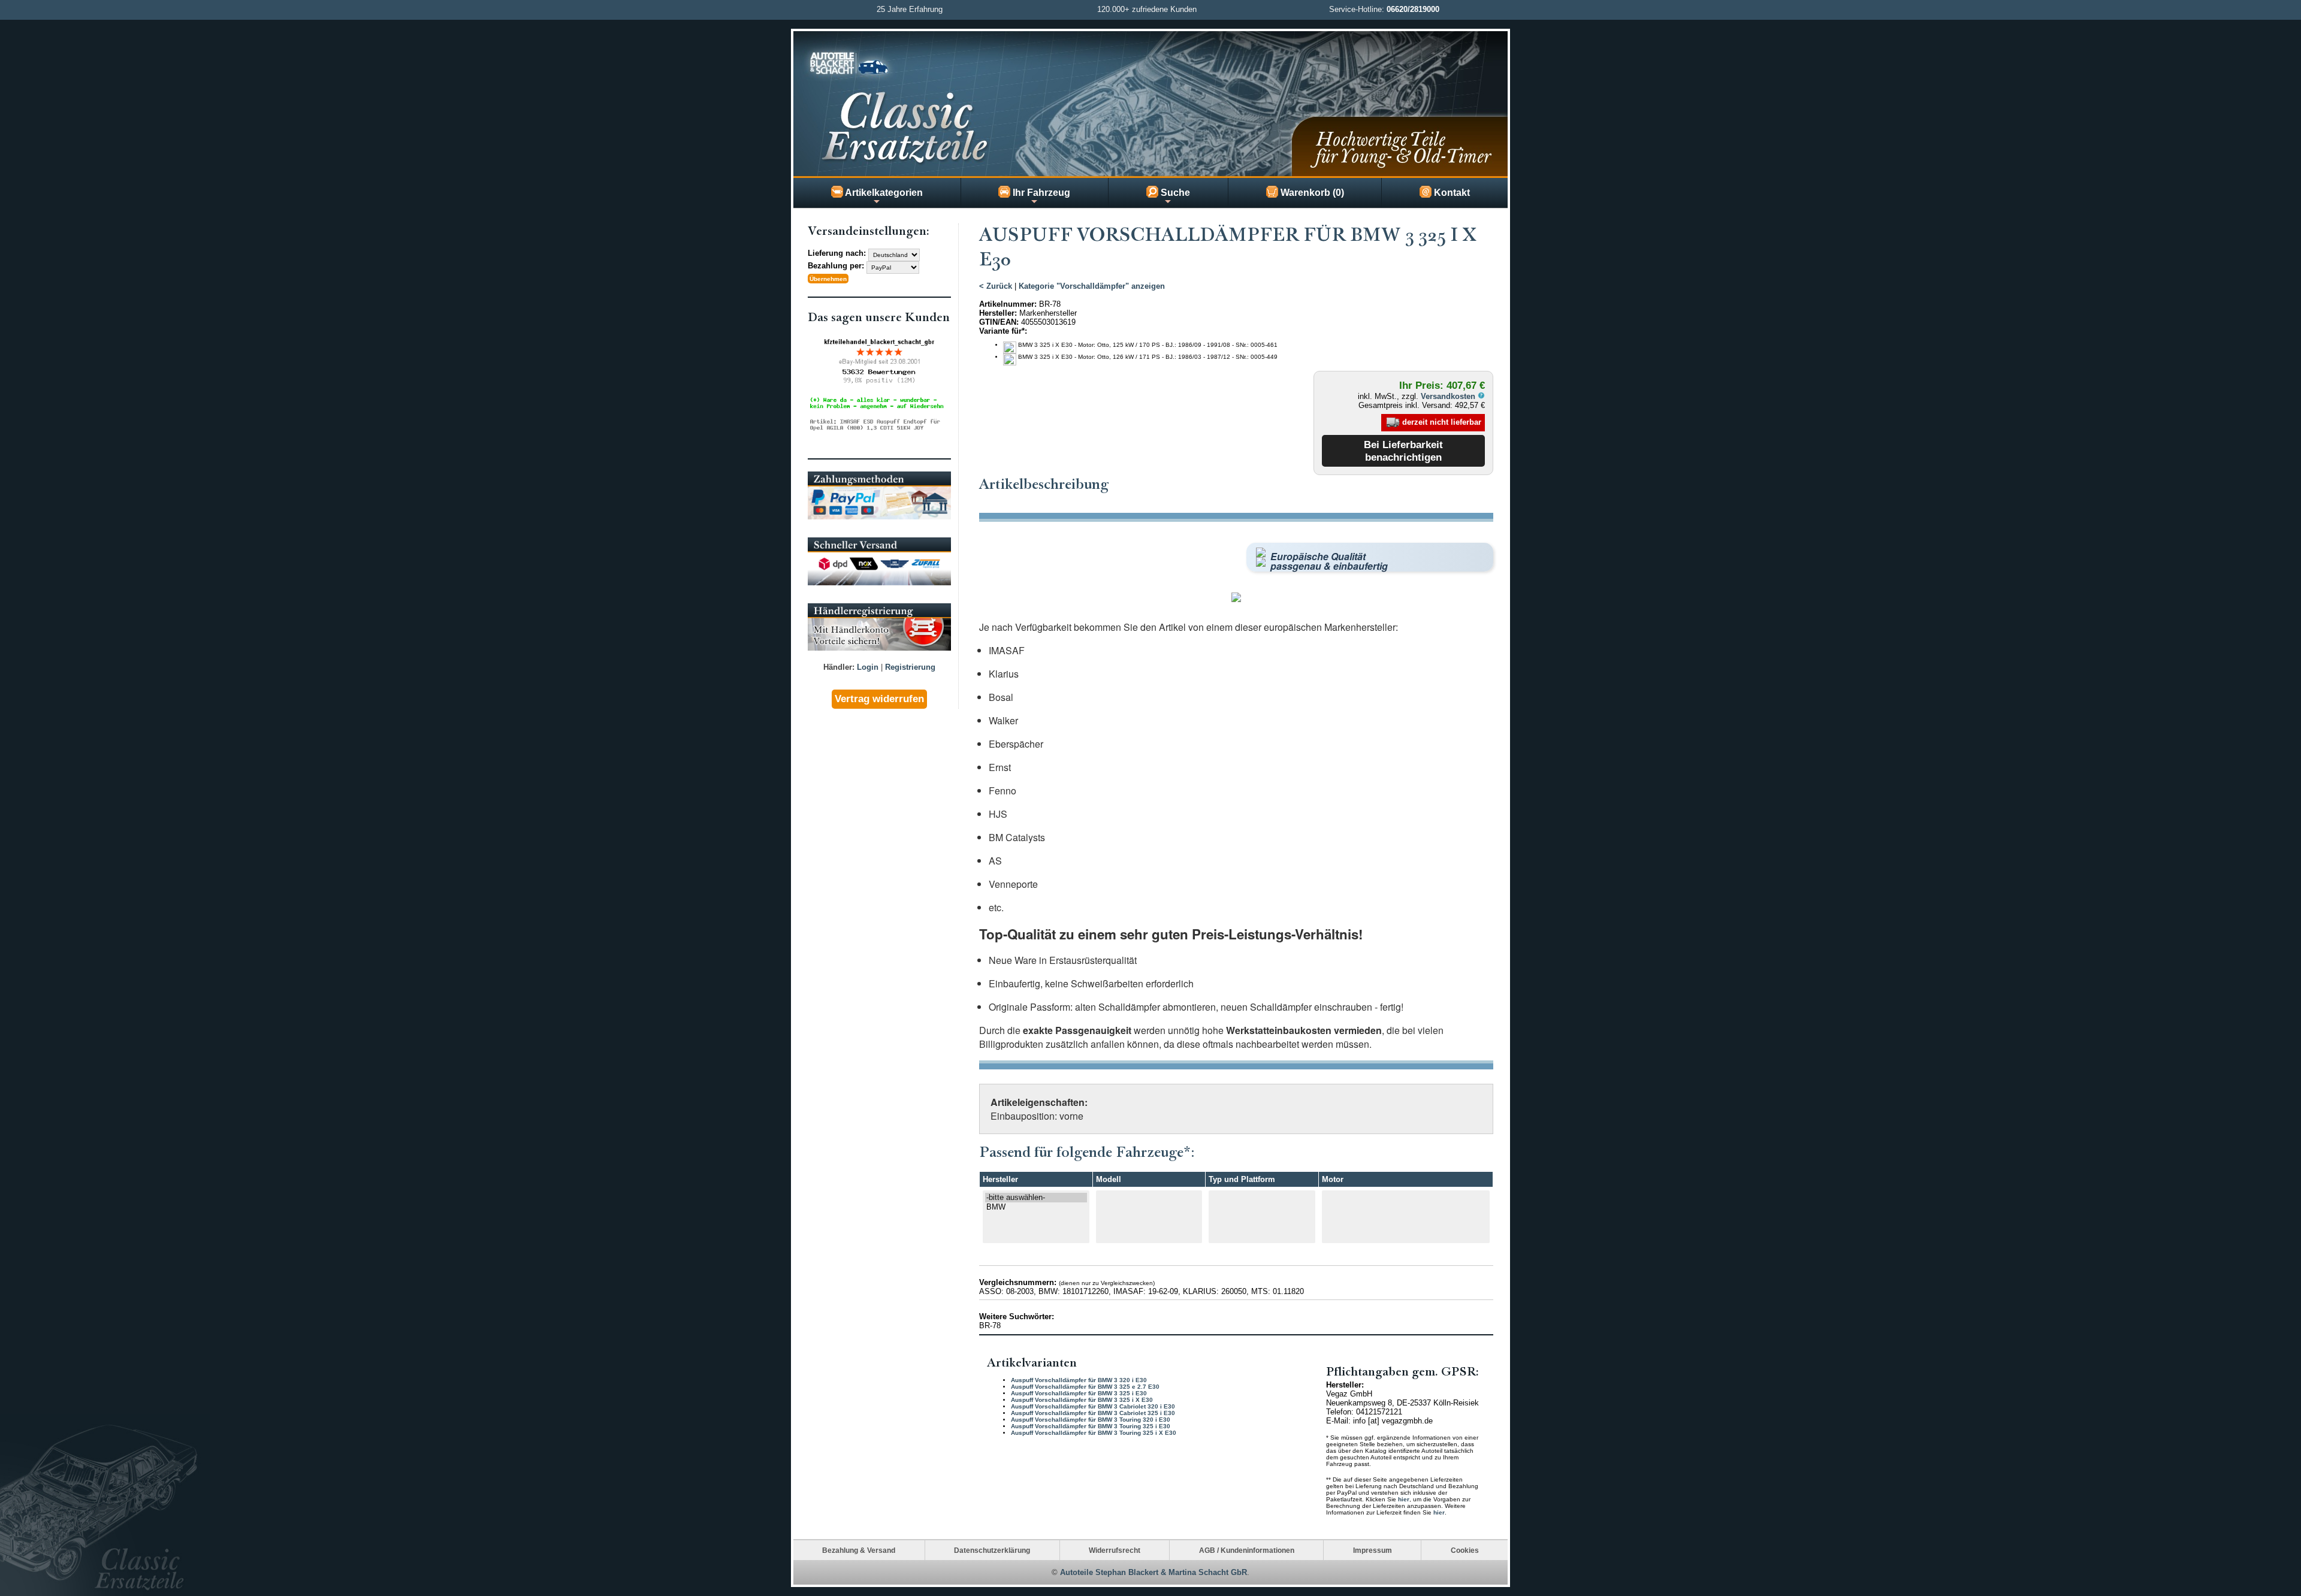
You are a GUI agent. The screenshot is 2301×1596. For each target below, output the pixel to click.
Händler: (839, 667)
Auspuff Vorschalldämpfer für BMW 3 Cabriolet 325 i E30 (1093, 1413)
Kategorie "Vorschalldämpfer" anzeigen (1092, 286)
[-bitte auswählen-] (1036, 1198)
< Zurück (996, 286)
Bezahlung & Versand (859, 1550)
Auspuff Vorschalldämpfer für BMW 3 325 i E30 (1079, 1393)
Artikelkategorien (883, 193)
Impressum (1373, 1550)
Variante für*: (1003, 331)
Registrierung (910, 667)
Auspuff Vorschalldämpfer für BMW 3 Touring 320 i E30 (1091, 1420)
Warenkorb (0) (1311, 193)
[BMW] (1036, 1207)
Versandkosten (1449, 396)
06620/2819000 (1413, 9)
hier (1404, 1499)
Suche (1174, 193)
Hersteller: (998, 313)
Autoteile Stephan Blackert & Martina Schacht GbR (1153, 1572)
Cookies (1465, 1550)
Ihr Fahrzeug (1040, 193)
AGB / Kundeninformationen (1247, 1550)
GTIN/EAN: (999, 322)
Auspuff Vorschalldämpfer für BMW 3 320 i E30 (1079, 1380)
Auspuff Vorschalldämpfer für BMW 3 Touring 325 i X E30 (1094, 1433)
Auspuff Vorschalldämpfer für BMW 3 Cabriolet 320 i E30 (1093, 1406)
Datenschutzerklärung (992, 1550)
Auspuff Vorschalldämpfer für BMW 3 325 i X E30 (1082, 1400)
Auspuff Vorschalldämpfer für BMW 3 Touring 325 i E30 (1091, 1426)
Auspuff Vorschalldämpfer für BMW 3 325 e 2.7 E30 (1085, 1387)
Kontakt (1451, 193)
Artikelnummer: (1008, 304)
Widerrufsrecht (1115, 1550)
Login (868, 667)
